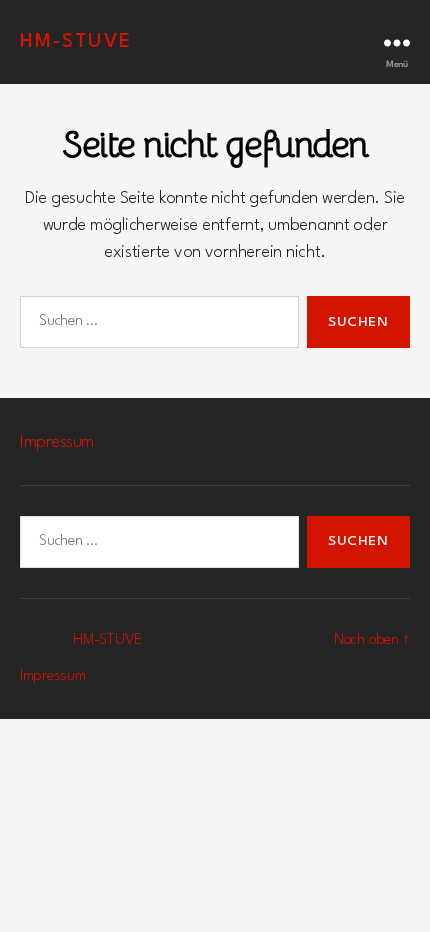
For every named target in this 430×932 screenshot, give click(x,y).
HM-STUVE (76, 42)
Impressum (57, 442)
